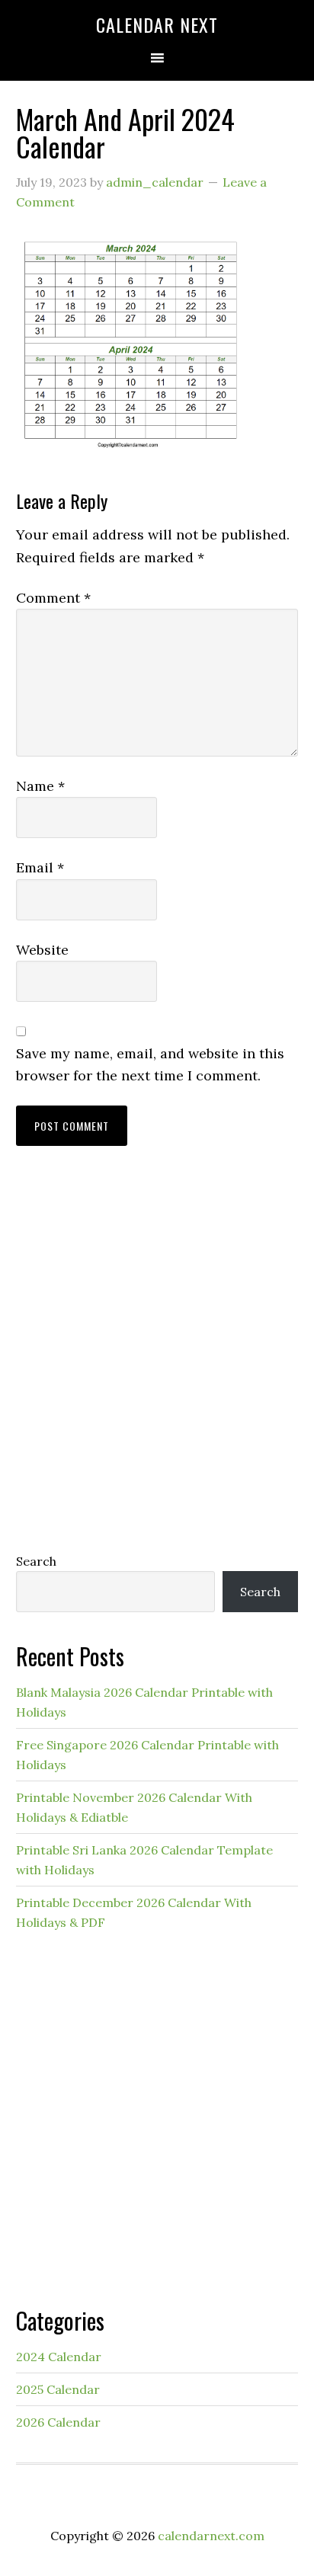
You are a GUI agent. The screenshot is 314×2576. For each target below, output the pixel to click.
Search (36, 1561)
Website (42, 950)
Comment (53, 598)
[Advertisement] (157, 1364)
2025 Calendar (58, 2389)
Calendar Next (157, 24)
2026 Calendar (58, 2422)
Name (40, 786)
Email (40, 867)
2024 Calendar (59, 2357)
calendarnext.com (211, 2536)
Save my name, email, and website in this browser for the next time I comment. (150, 1064)
